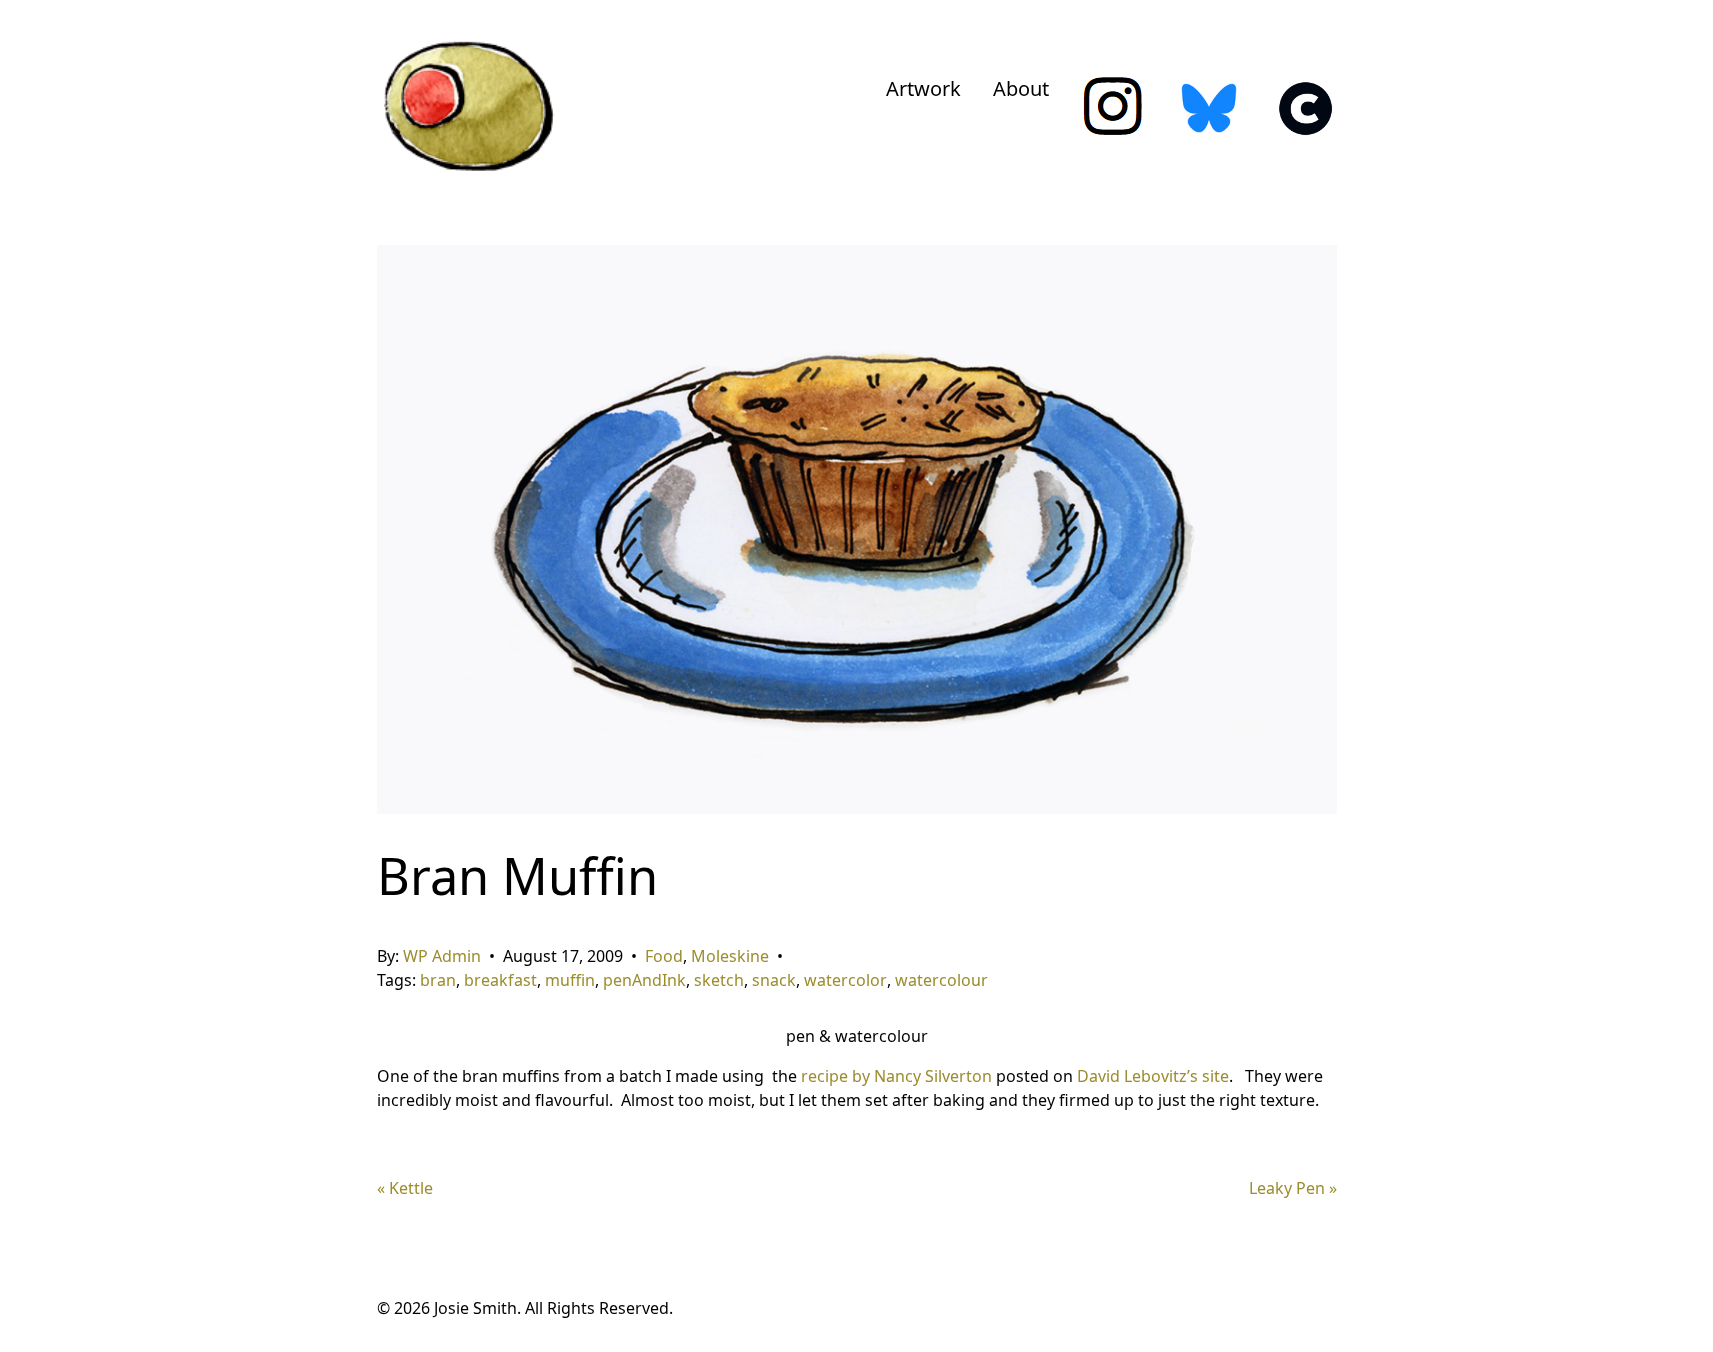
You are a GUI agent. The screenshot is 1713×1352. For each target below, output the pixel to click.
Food (664, 956)
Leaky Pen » (1293, 1188)
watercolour (941, 980)
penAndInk (644, 980)
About (1021, 88)
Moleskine (730, 956)
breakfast (500, 980)
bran (438, 980)
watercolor (845, 980)
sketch (719, 980)
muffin (570, 980)
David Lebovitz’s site (1153, 1076)
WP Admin (442, 956)
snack (774, 980)
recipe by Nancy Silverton (896, 1076)
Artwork (923, 88)
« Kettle (405, 1188)
